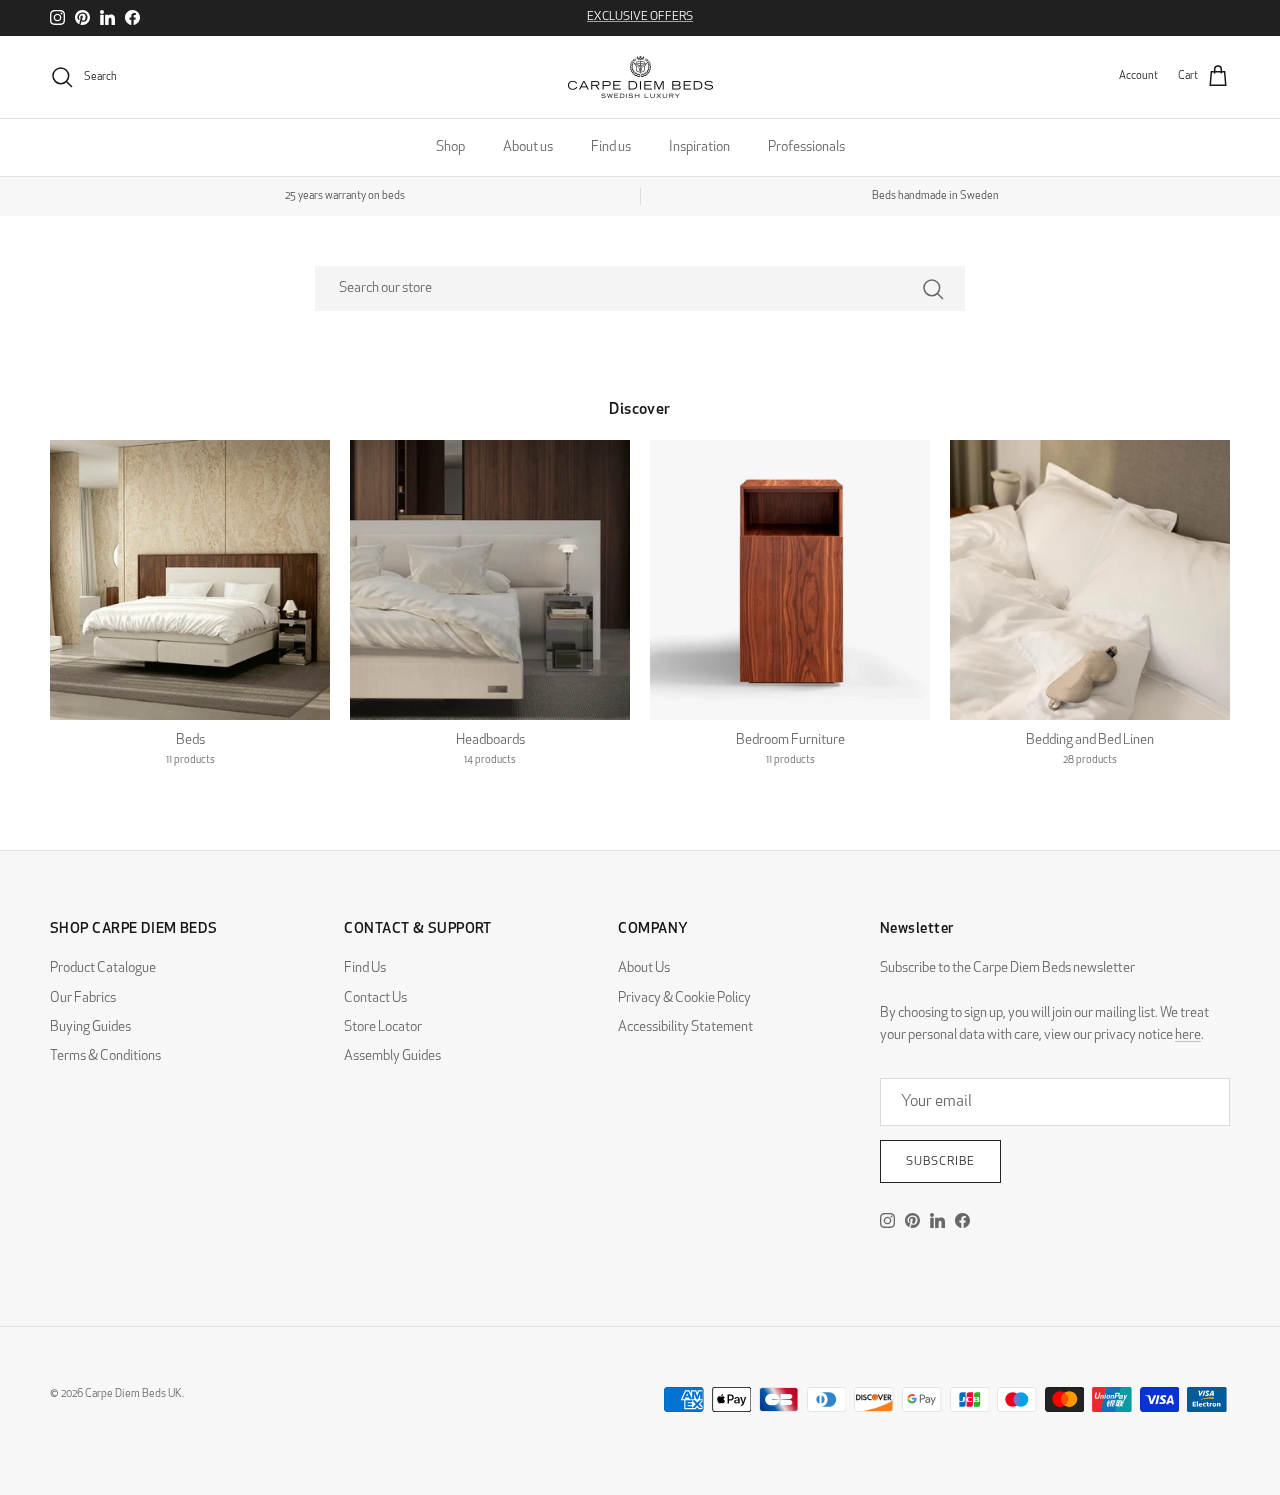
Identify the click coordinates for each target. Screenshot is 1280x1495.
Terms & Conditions (105, 1056)
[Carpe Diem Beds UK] (640, 77)
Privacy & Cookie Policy (684, 998)
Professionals (806, 147)
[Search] (933, 289)
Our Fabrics (83, 998)
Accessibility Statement (685, 1027)
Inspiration (699, 147)
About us (528, 147)
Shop (450, 147)
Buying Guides (90, 1027)
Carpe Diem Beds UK (133, 1394)
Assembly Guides (392, 1056)
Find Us (365, 968)
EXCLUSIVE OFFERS (640, 17)
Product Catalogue (103, 968)
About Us (644, 968)
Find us (611, 147)
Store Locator (383, 1027)
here (1188, 1035)
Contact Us (375, 998)
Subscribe (940, 1162)
